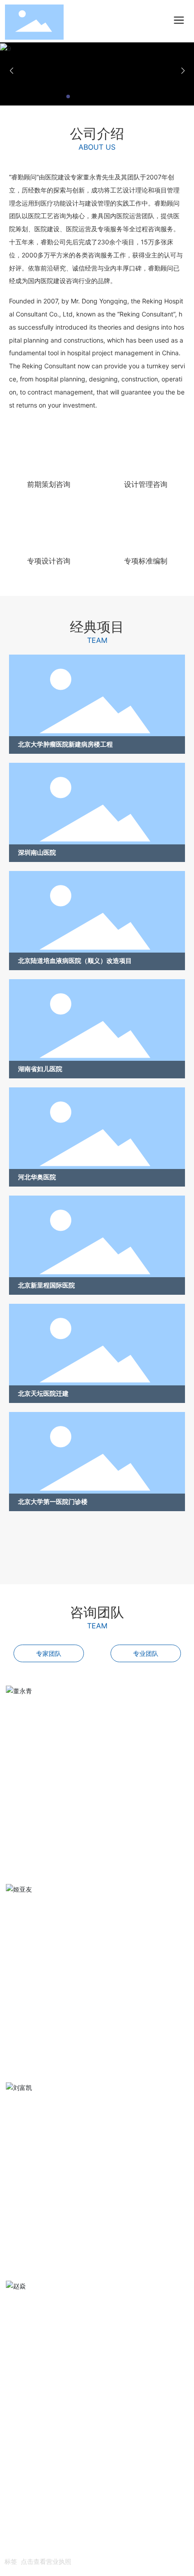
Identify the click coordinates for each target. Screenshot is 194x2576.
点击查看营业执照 (46, 2561)
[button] (68, 96)
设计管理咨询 (146, 484)
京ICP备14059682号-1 (38, 2534)
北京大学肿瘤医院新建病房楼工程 (65, 744)
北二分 (71, 2547)
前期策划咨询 (49, 484)
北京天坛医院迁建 (43, 1393)
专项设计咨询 (49, 561)
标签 (11, 2561)
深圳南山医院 (37, 852)
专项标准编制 (146, 561)
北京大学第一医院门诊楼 (53, 1501)
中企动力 (49, 2547)
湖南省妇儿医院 (40, 1069)
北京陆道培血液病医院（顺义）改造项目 (75, 960)
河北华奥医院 (37, 1177)
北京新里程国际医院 (46, 1285)
